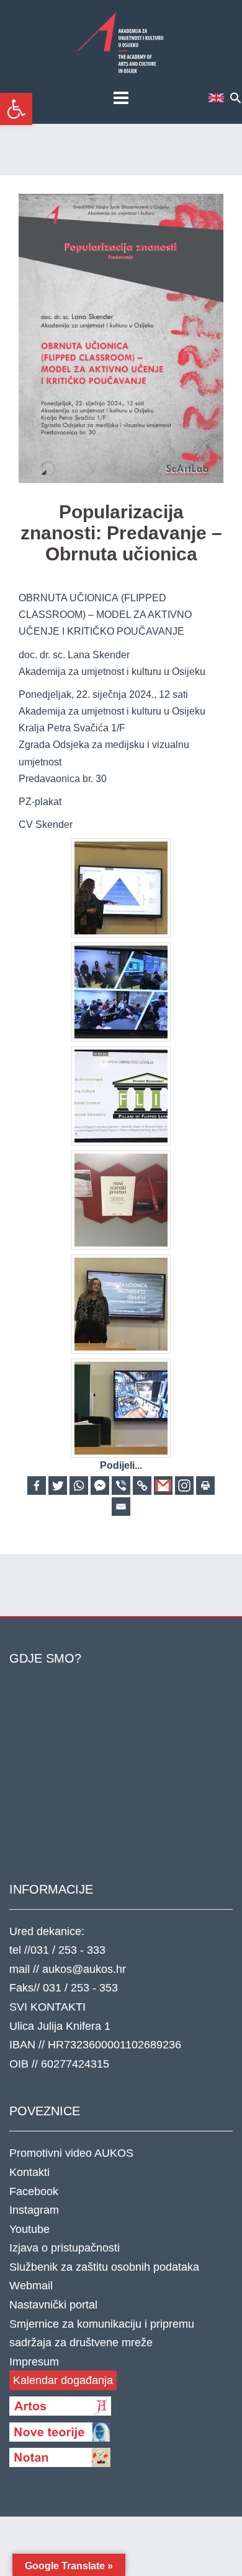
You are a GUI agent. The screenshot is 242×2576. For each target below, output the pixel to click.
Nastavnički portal (53, 2305)
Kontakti (29, 2172)
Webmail (31, 2286)
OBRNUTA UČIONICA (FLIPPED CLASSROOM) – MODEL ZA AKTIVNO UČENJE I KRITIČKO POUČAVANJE (105, 615)
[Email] (121, 1507)
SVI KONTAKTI (47, 2007)
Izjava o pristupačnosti (65, 2248)
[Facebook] (37, 1486)
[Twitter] (58, 1486)
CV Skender (46, 825)
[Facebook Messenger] (100, 1486)
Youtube (29, 2229)
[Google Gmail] (163, 1486)
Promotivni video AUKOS (71, 2153)
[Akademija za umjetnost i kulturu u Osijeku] (121, 42)
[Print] (205, 1486)
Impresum (34, 2362)
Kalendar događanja (63, 2380)
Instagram (34, 2210)
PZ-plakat (40, 802)
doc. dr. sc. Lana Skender (74, 655)
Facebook (34, 2191)
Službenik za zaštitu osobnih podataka (104, 2267)
